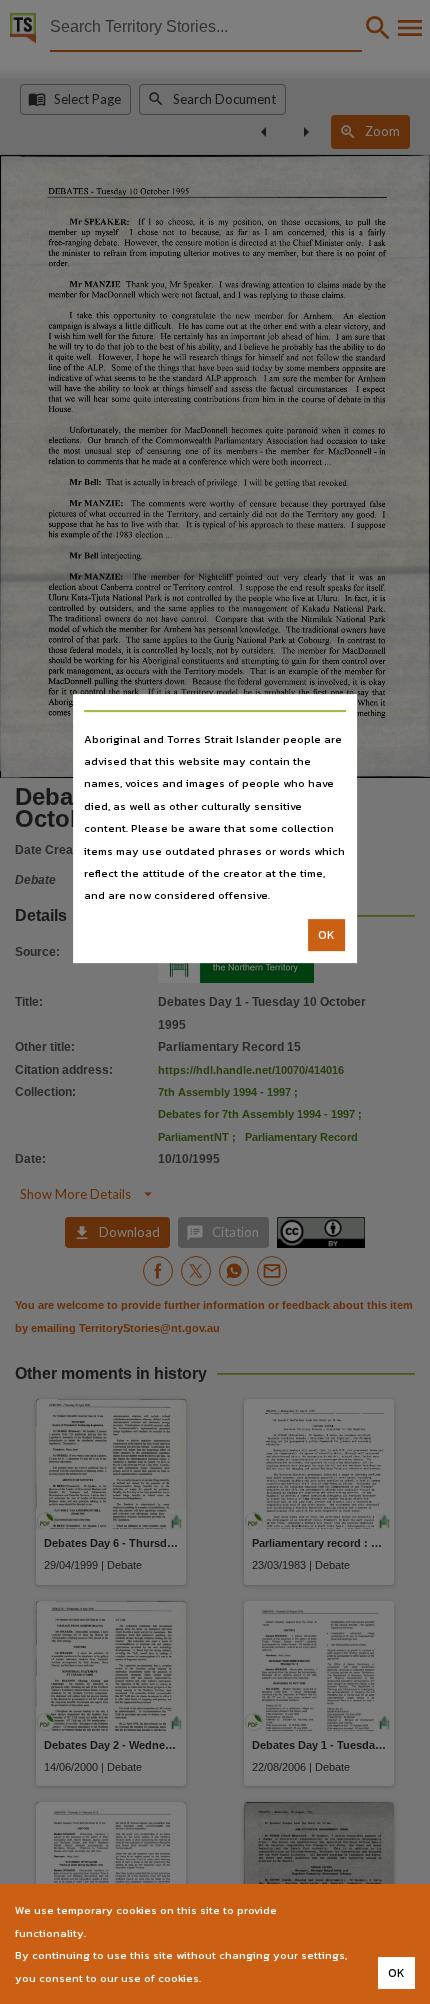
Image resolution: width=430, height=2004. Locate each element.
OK (326, 935)
